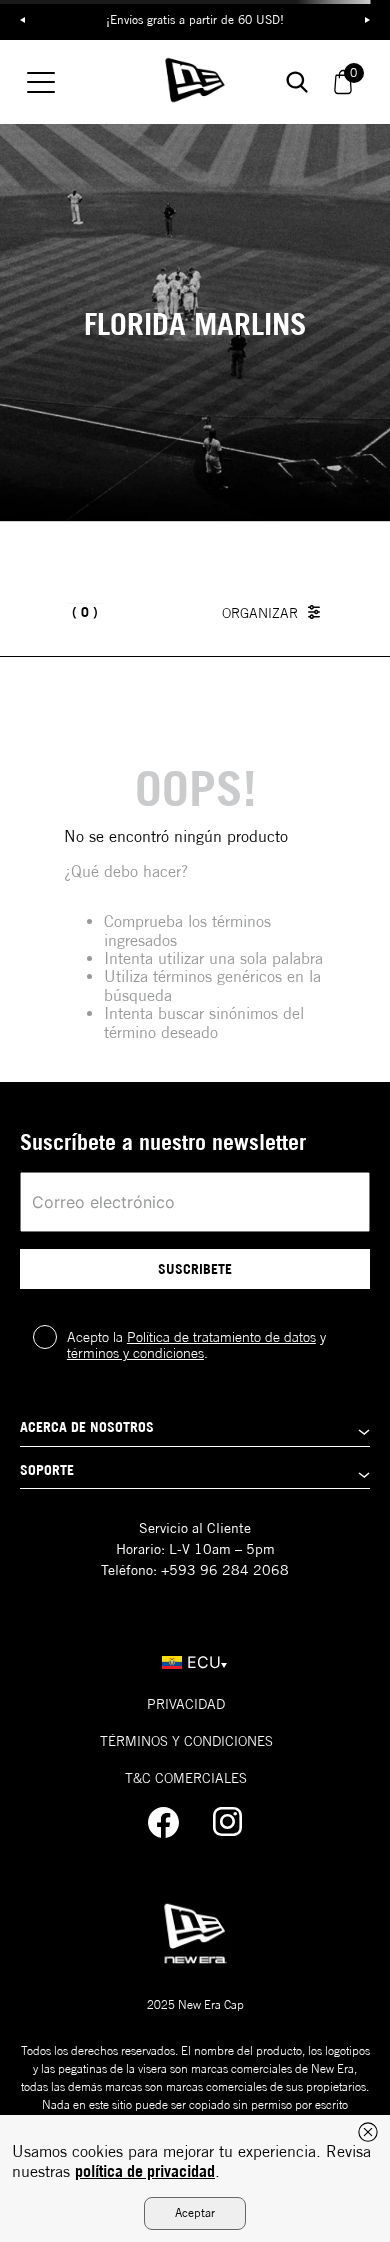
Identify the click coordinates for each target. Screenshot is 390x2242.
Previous (23, 20)
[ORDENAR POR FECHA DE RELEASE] (276, 612)
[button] (195, 1432)
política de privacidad (145, 2171)
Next (367, 20)
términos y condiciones (135, 1353)
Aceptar (195, 2212)
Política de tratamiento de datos (221, 1337)
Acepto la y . (196, 1345)
